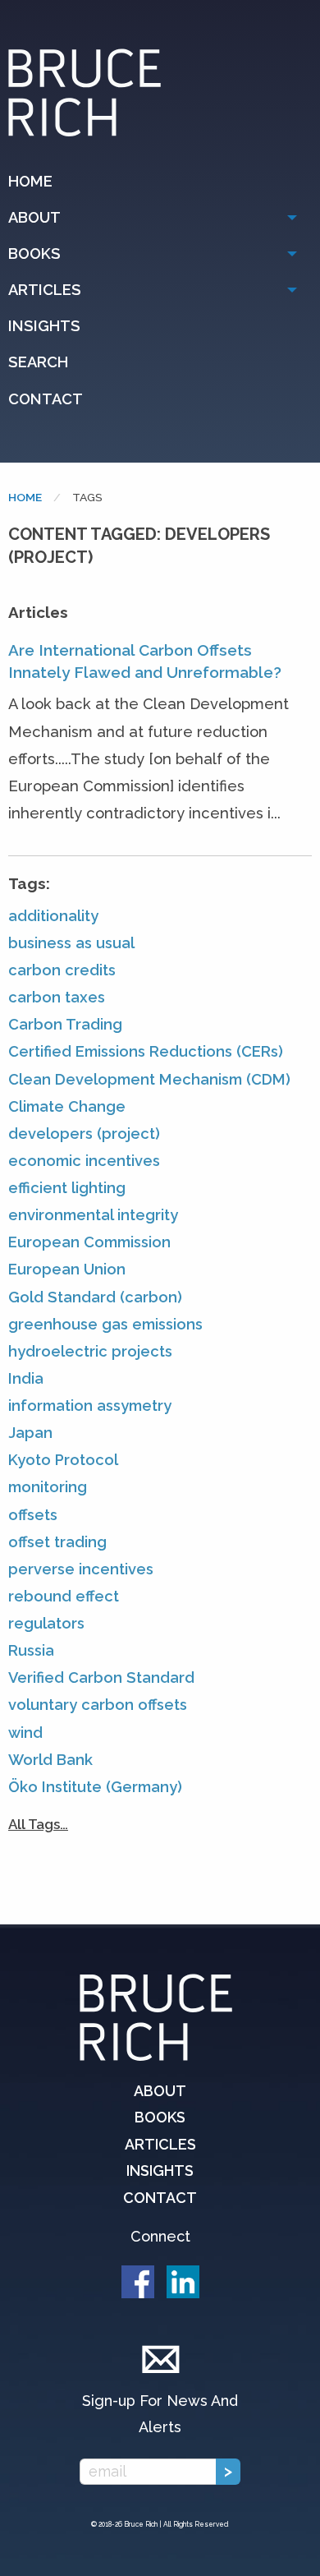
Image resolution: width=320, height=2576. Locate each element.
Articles (45, 290)
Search (38, 362)
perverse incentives (81, 1569)
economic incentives (84, 1161)
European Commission (89, 1242)
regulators (46, 1623)
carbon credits (62, 970)
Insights (44, 326)
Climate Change (67, 1106)
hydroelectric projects (90, 1351)
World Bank (50, 1760)
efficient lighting (67, 1188)
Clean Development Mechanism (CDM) (149, 1079)
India (26, 1378)
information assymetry (90, 1406)
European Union (67, 1269)
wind (25, 1733)
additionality (53, 916)
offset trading (57, 1542)
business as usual (71, 943)
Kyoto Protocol (63, 1460)
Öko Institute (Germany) (95, 1787)
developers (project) (84, 1134)
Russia (31, 1650)
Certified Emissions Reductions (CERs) (146, 1051)
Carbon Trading (65, 1024)
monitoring (48, 1487)
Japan (30, 1433)
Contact (46, 399)
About (34, 217)
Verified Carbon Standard (101, 1677)
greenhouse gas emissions (105, 1324)
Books (34, 253)
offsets (33, 1515)
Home (30, 181)
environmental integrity (93, 1215)
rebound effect (64, 1596)
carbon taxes (57, 997)
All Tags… (38, 1824)
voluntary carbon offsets (98, 1705)
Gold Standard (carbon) (95, 1297)
